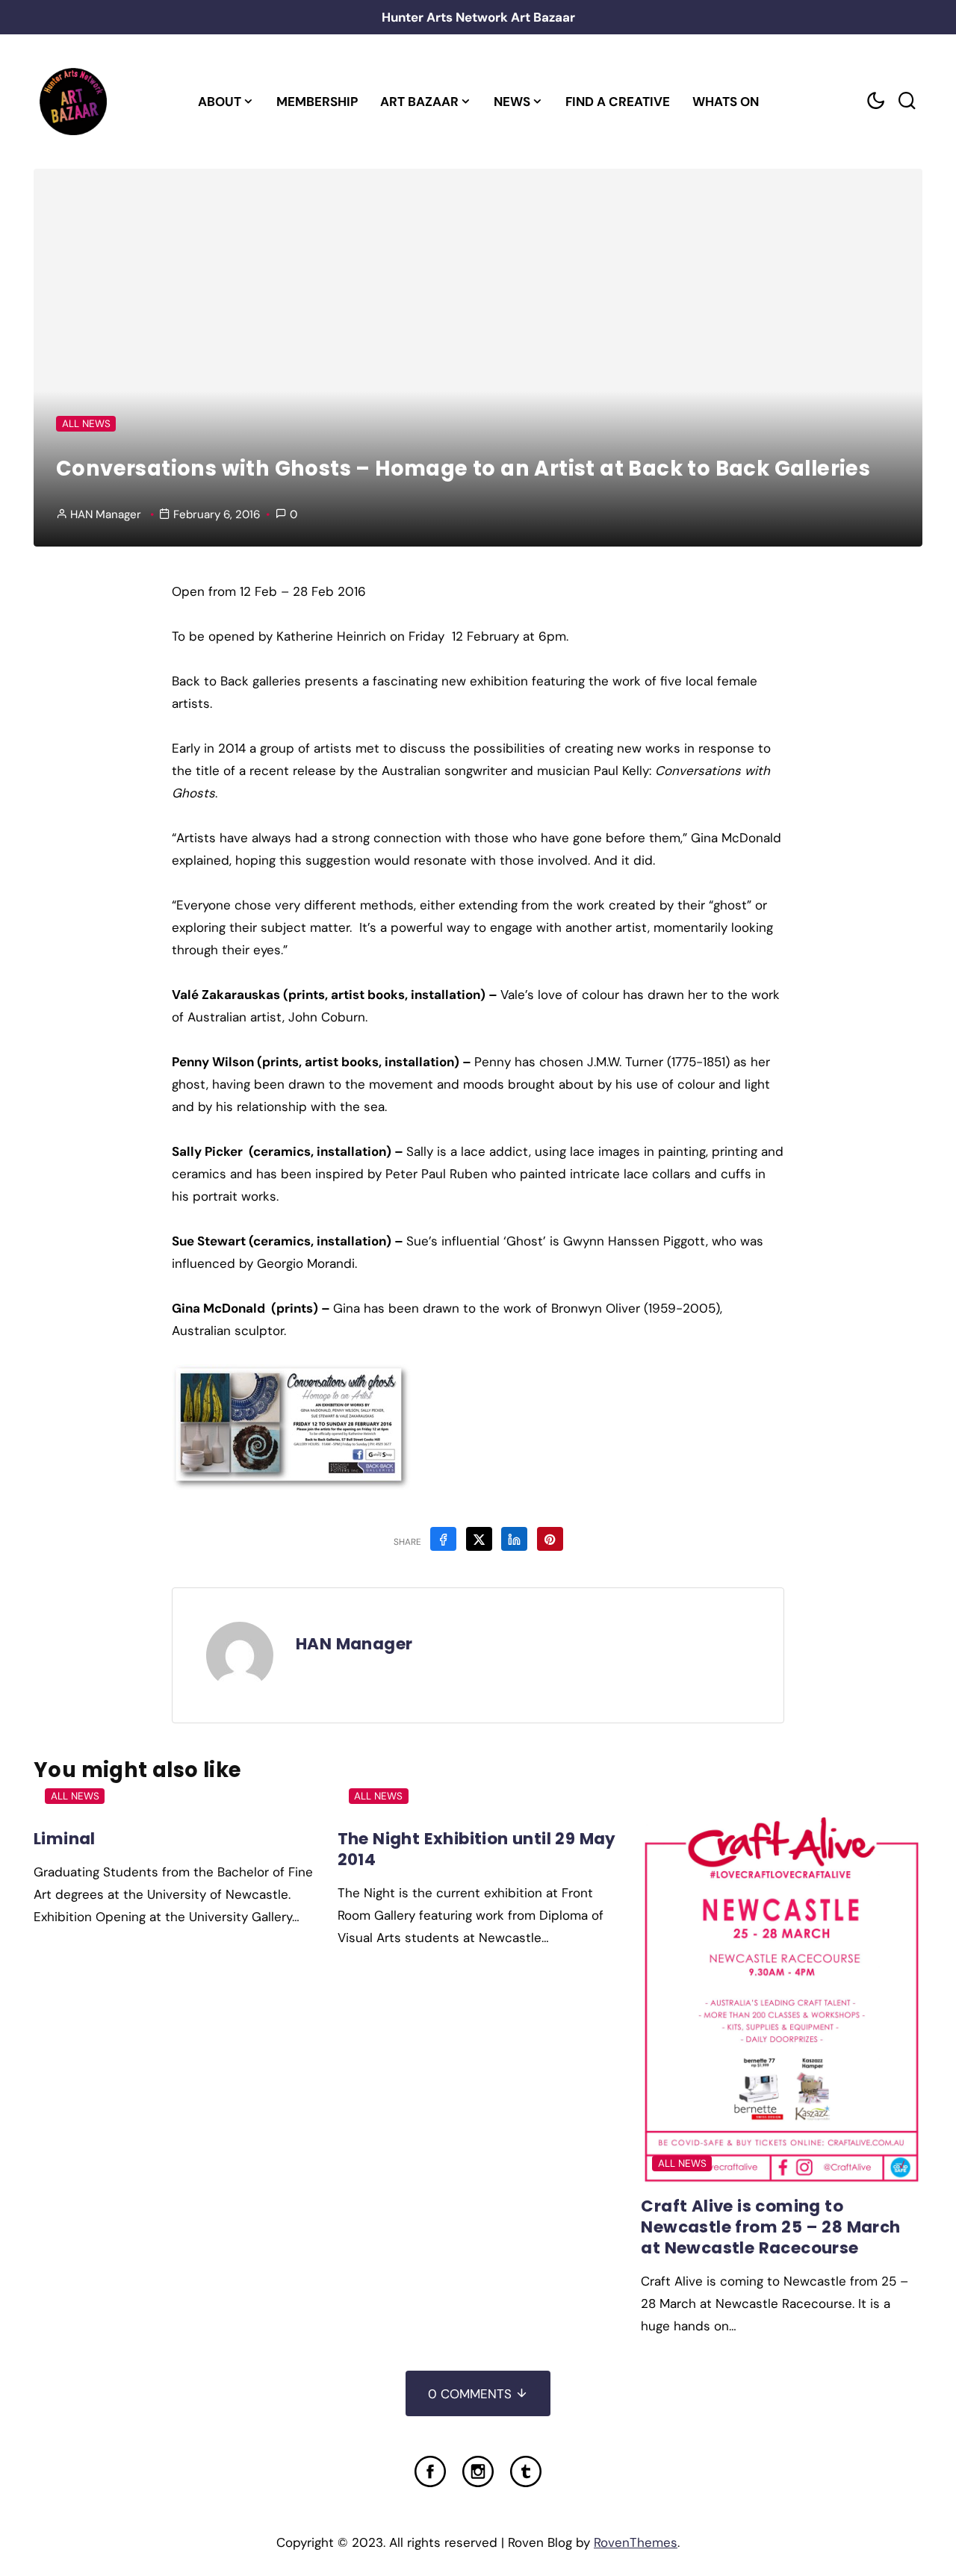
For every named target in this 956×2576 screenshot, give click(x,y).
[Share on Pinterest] (550, 1539)
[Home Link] (73, 102)
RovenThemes (636, 2542)
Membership (317, 102)
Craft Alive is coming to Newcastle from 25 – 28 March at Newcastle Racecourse (770, 2227)
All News (86, 424)
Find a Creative (618, 102)
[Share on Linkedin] (514, 1539)
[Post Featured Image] (782, 2001)
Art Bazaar (419, 102)
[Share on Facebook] (443, 1539)
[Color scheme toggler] (875, 101)
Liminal (65, 1839)
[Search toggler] (907, 101)
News (512, 102)
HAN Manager (106, 514)
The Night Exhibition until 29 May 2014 (477, 1849)
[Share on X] (479, 1539)
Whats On (726, 102)
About (220, 102)
